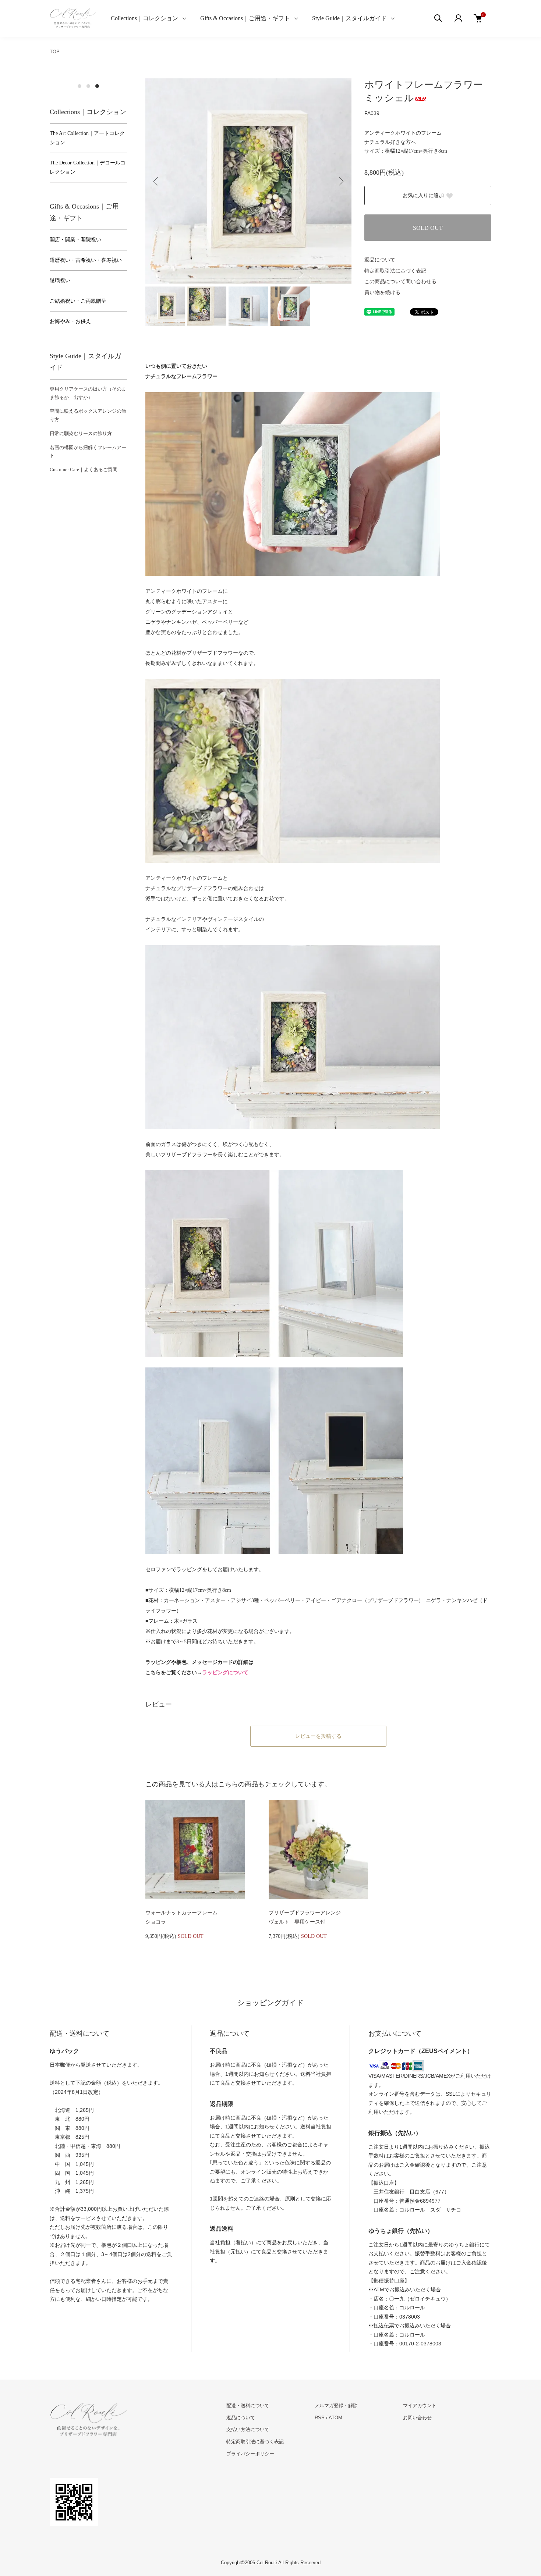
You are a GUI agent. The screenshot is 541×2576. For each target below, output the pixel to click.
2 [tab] (88, 86)
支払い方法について (248, 2429)
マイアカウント (420, 2406)
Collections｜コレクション (144, 18)
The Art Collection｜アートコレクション (87, 138)
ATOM (335, 2418)
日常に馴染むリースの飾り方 (81, 433)
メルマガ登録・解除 (336, 2406)
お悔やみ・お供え (70, 321)
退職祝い (60, 280)
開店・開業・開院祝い (75, 240)
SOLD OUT (428, 228)
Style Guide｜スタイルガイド (349, 18)
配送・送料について (248, 2406)
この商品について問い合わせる (400, 282)
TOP (55, 52)
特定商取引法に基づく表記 (395, 271)
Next (340, 181)
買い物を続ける (382, 293)
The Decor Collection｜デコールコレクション (88, 167)
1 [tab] (79, 86)
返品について (380, 260)
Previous (156, 181)
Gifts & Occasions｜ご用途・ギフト (245, 18)
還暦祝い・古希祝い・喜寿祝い (86, 260)
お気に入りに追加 (423, 195)
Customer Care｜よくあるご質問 (84, 469)
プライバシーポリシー (250, 2454)
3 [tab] (97, 86)
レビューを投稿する (318, 1736)
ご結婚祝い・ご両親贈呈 (78, 301)
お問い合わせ (417, 2418)
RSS (320, 2418)
